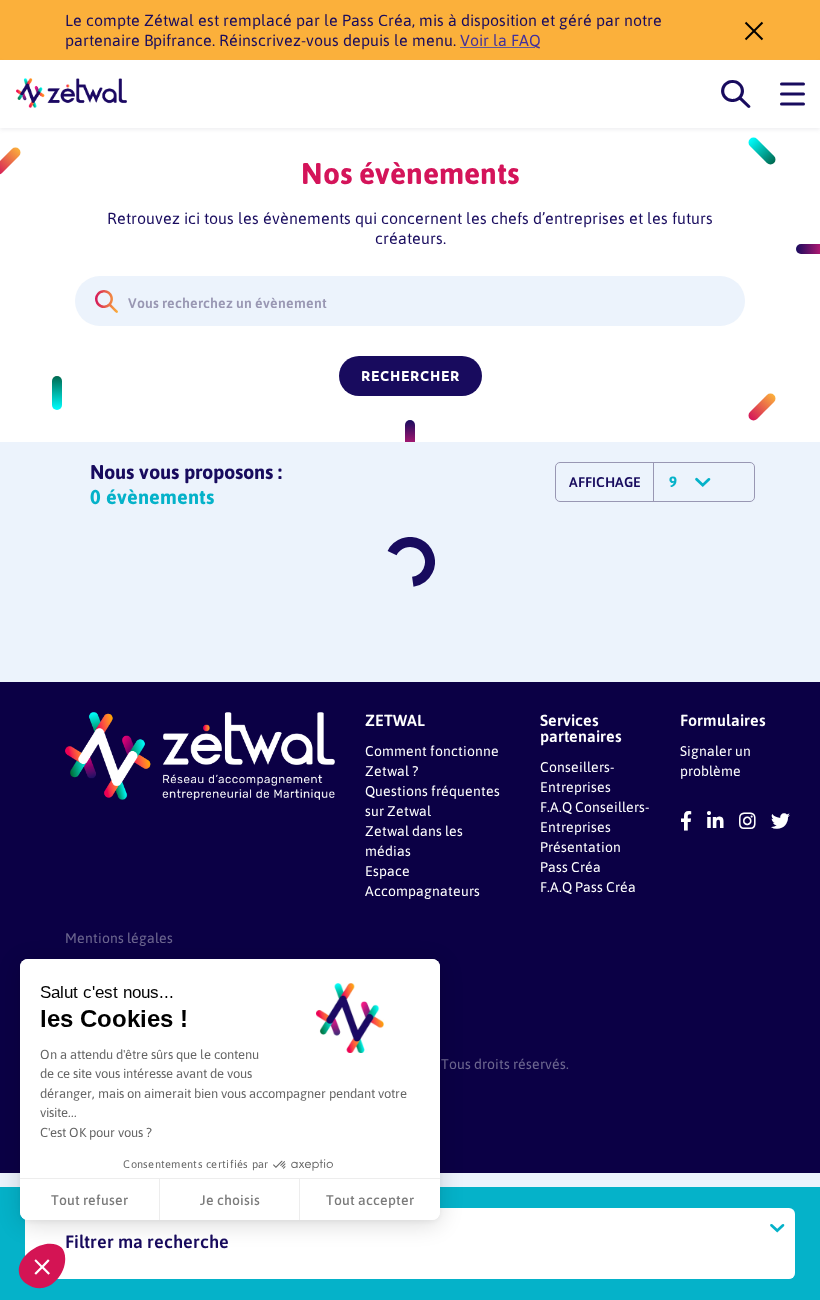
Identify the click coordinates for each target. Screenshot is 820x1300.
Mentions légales (119, 937)
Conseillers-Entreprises (577, 776)
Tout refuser (89, 1199)
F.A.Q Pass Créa (588, 886)
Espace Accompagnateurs (422, 880)
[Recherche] (735, 94)
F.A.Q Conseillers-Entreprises (594, 816)
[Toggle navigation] (792, 94)
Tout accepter (370, 1199)
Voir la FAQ (500, 39)
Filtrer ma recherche (147, 1241)
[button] (42, 1266)
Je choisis (230, 1199)
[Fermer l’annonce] (748, 30)
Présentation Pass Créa (580, 856)
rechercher (410, 376)
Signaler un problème (715, 760)
